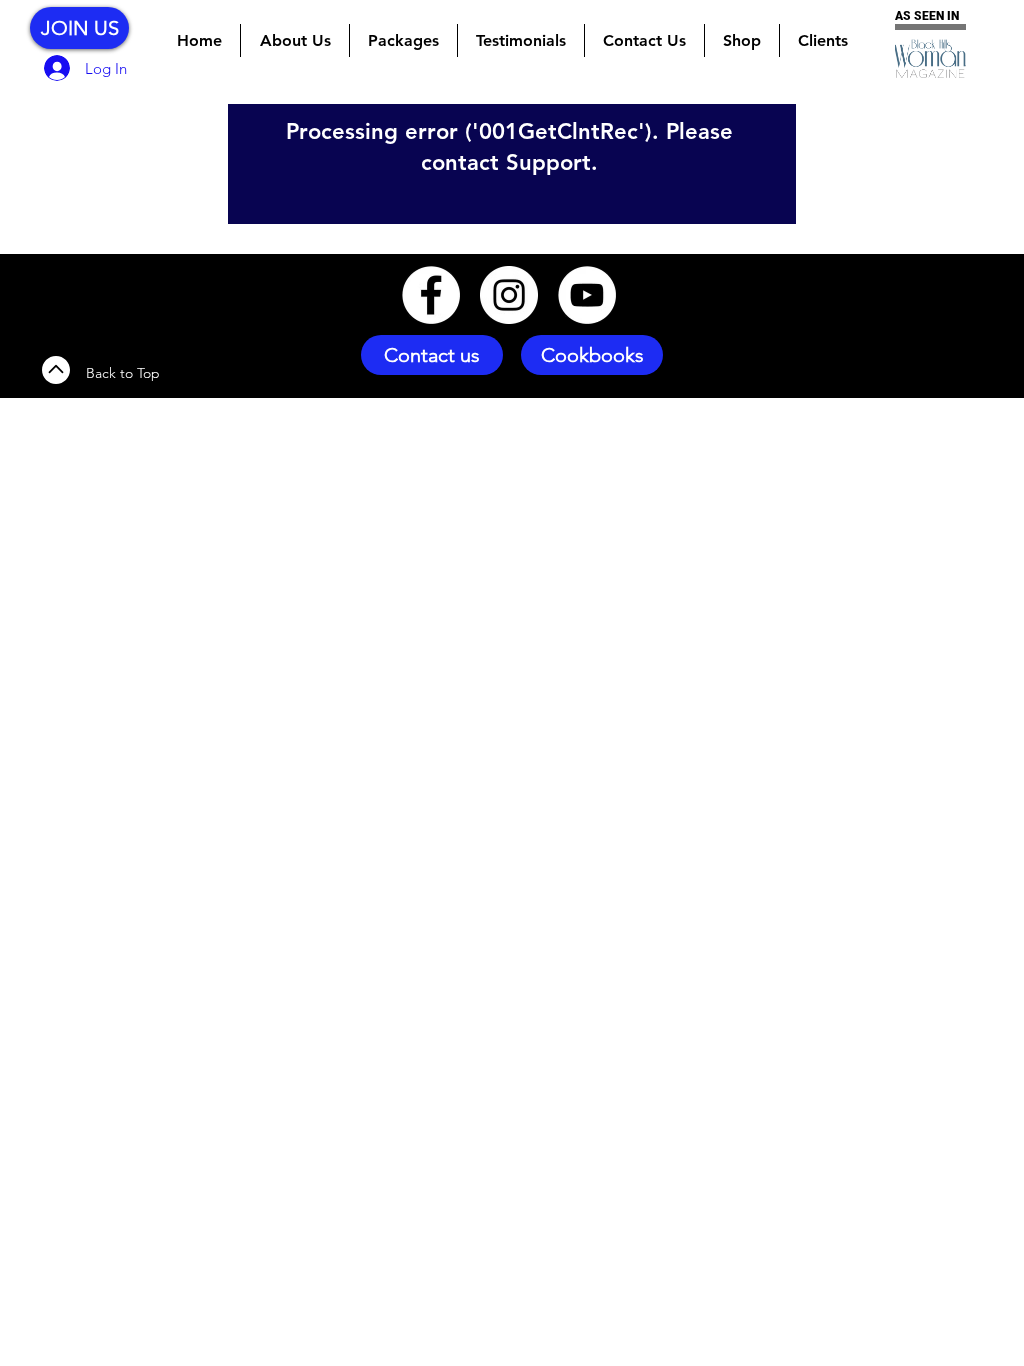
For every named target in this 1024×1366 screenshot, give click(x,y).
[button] (403, 40)
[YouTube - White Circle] (587, 295)
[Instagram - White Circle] (509, 295)
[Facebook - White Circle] (431, 295)
